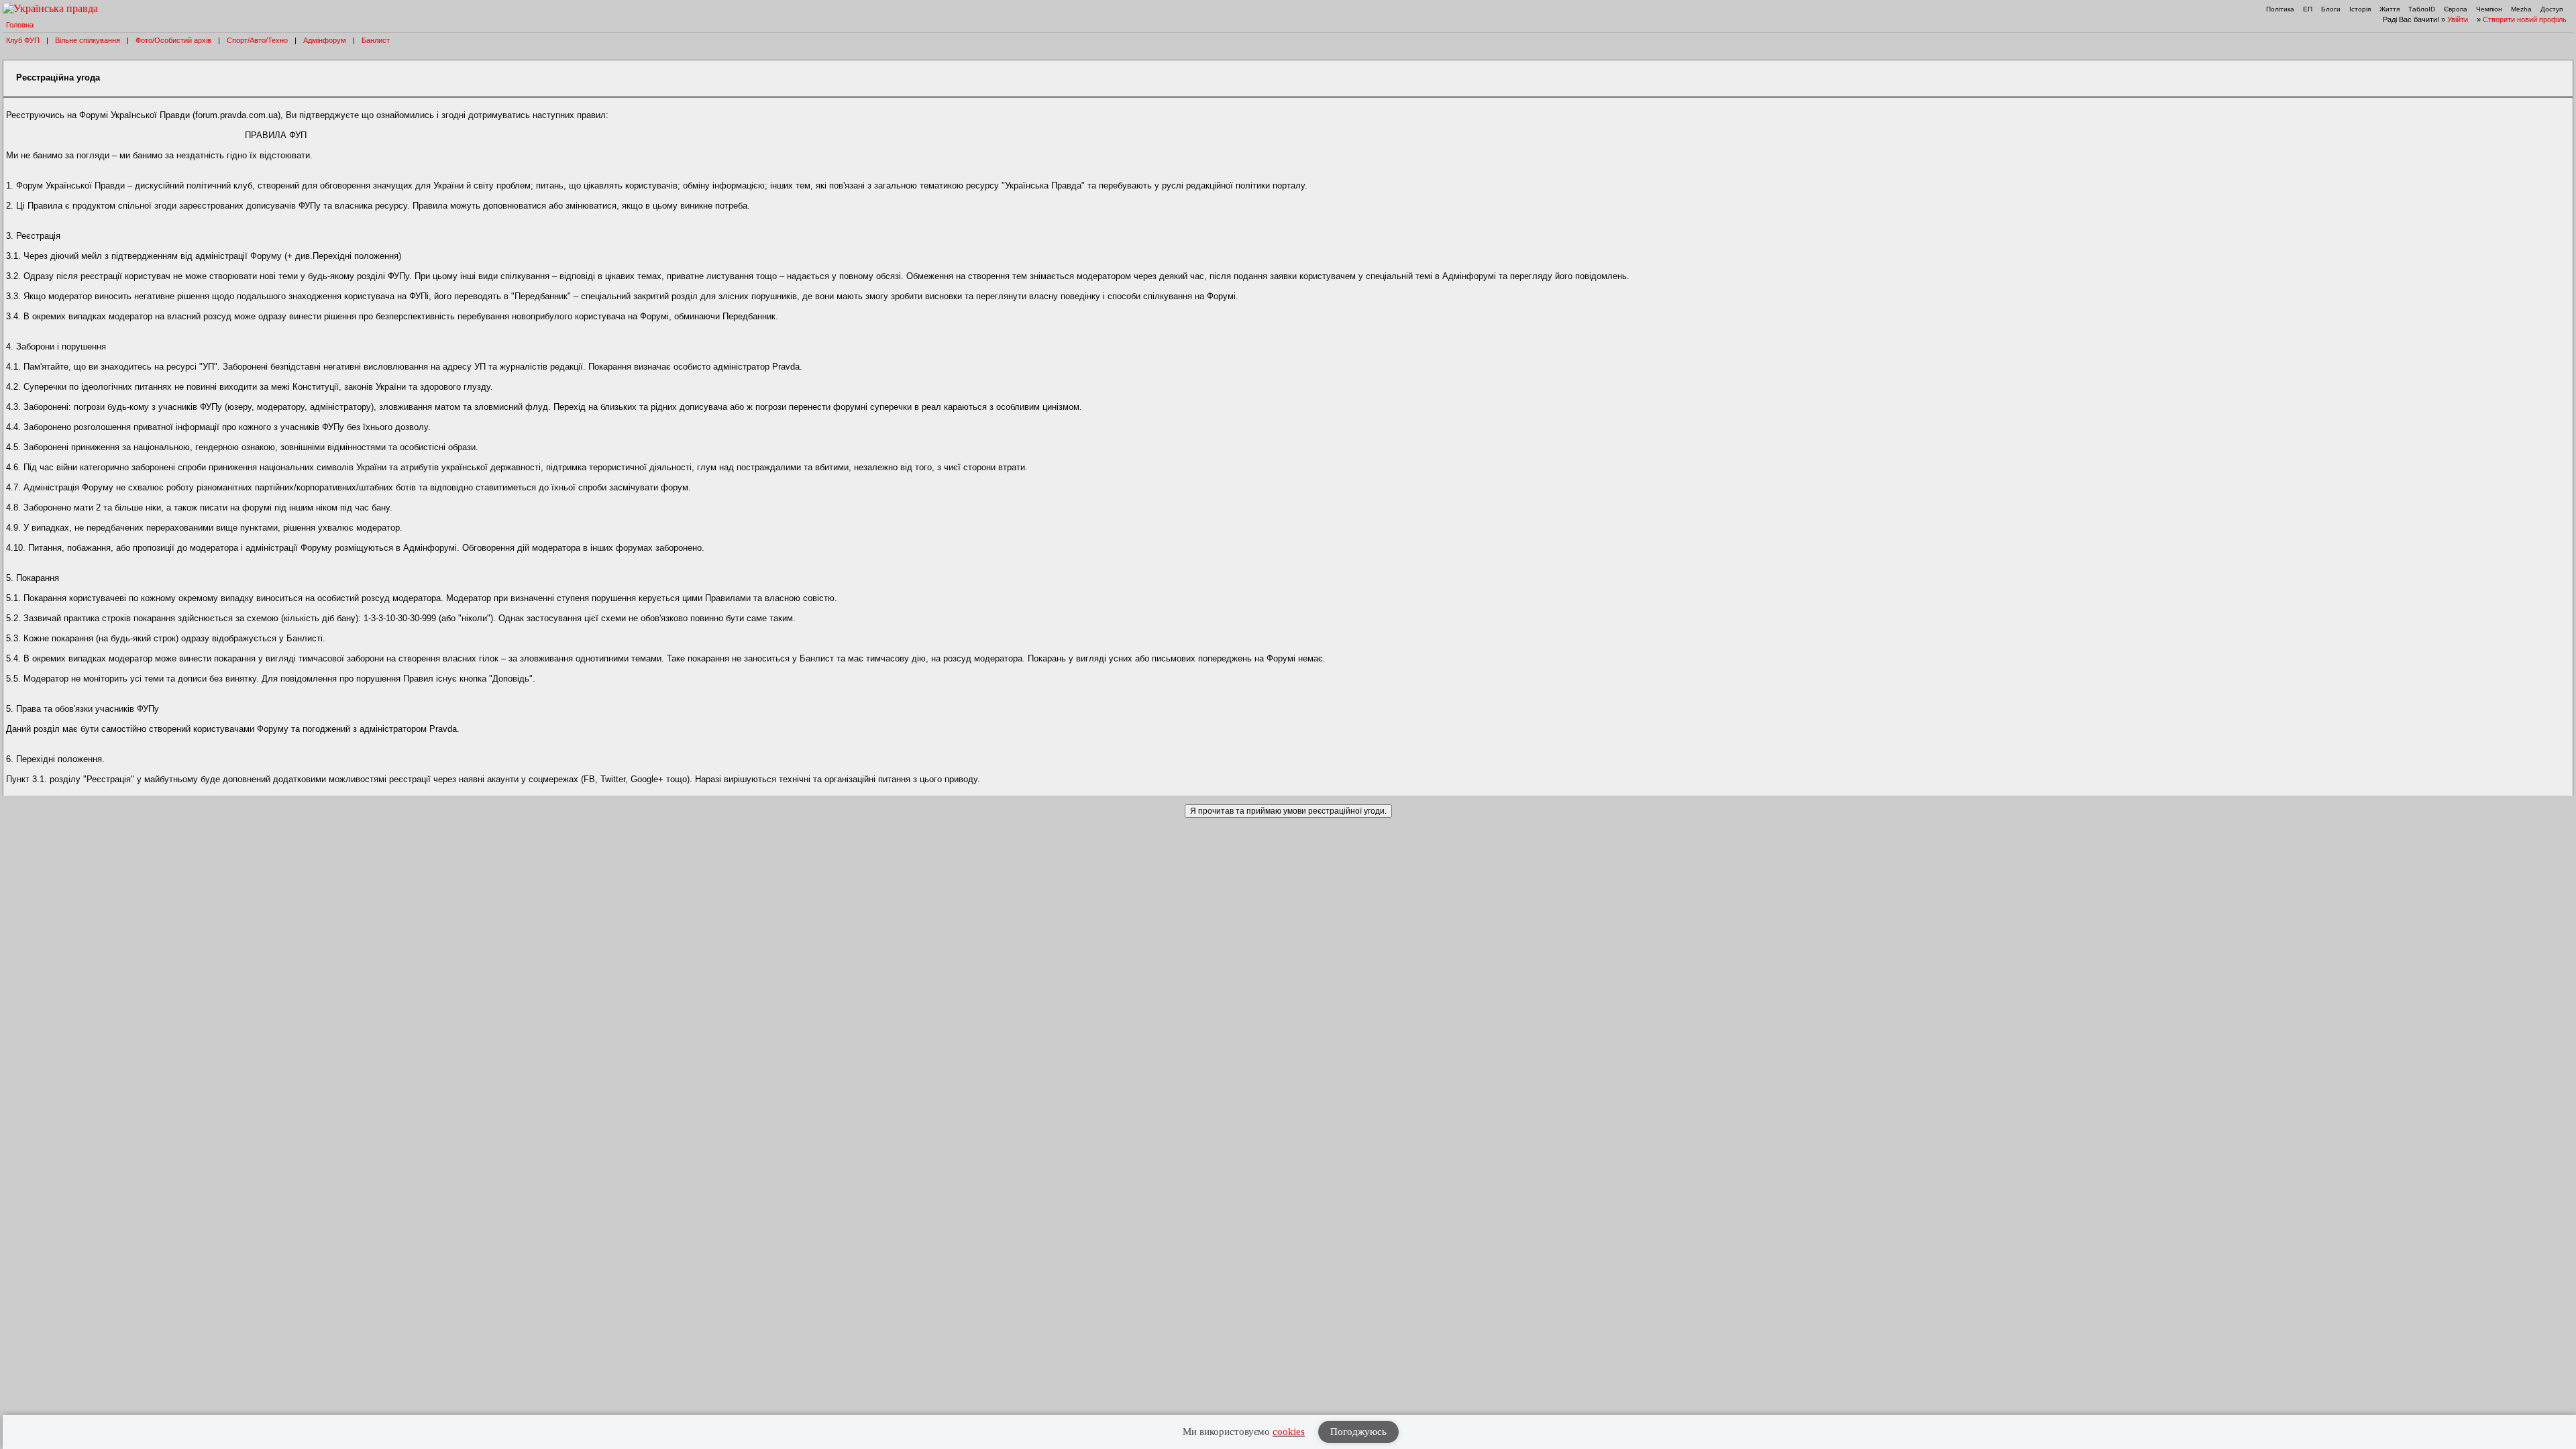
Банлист (376, 40)
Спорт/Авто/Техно (257, 40)
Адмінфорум (325, 40)
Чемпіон (2489, 9)
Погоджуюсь (1358, 1432)
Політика (2280, 9)
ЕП (2308, 9)
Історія (2360, 9)
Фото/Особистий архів (173, 40)
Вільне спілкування (88, 40)
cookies (1289, 1432)
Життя (2390, 9)
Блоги (2331, 9)
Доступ (2552, 9)
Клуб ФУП (23, 40)
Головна (20, 25)
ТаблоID (2422, 9)
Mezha (2521, 9)
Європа (2456, 9)
